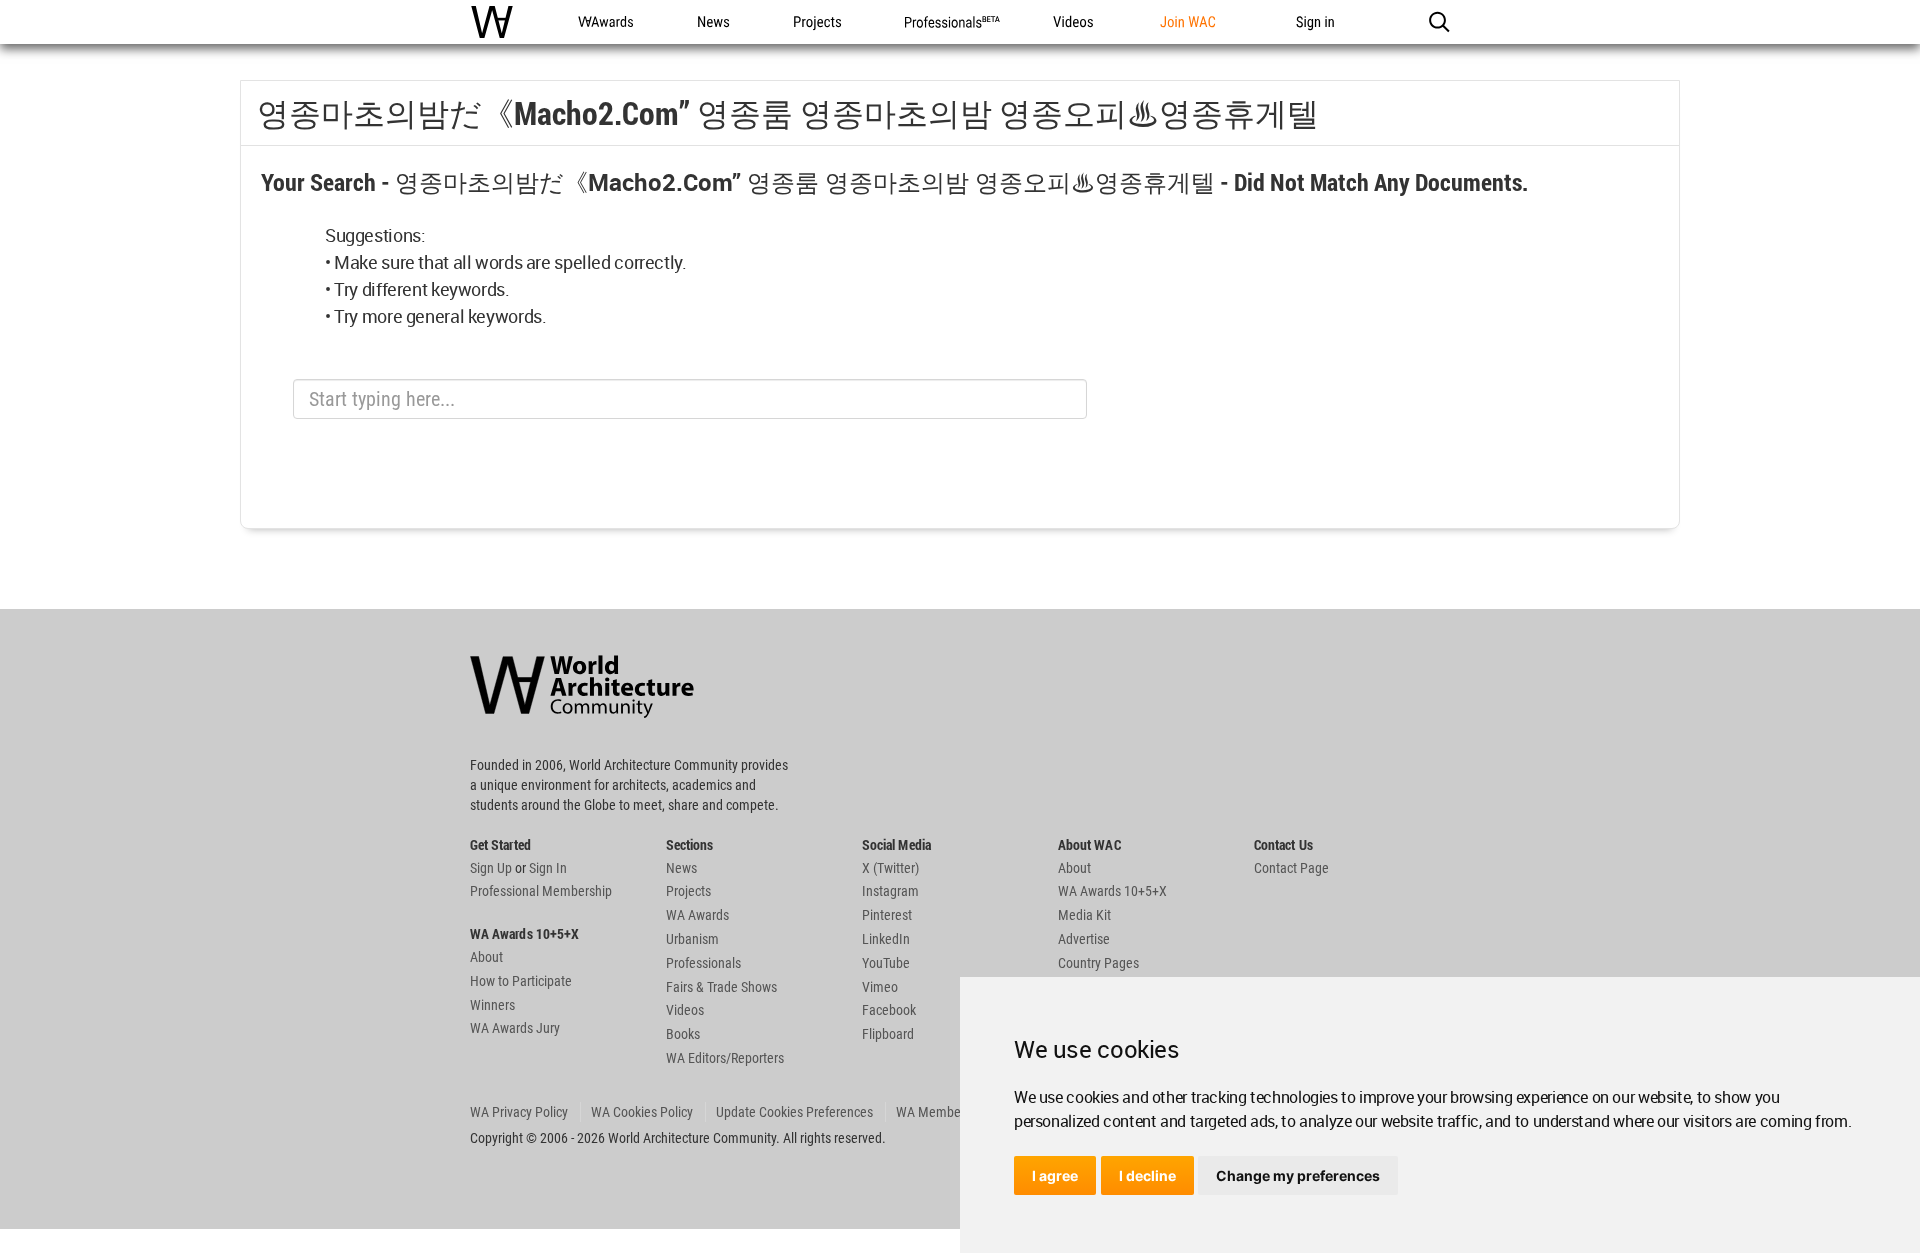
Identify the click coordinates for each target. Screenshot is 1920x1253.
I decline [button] (1147, 1175)
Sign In (548, 868)
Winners (492, 1005)
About (486, 957)
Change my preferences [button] (1298, 1175)
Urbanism (692, 939)
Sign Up (491, 868)
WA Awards (697, 915)
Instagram (890, 891)
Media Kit (1084, 915)
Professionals (703, 963)
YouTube (886, 963)
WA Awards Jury (515, 1028)
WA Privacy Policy (519, 1112)
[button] (1438, 22)
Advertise (1084, 939)
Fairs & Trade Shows (721, 987)
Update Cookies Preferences (794, 1112)
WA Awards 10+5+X (1112, 891)
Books (683, 1034)
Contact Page (1291, 868)
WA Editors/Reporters (725, 1058)
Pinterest (887, 915)
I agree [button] (1055, 1175)
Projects (688, 891)
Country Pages (1098, 963)
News (681, 868)
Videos (685, 1010)
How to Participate (521, 981)
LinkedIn (886, 939)
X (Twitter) (890, 868)
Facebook (889, 1010)
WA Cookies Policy (642, 1112)
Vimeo (880, 987)
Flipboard (888, 1034)
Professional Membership (541, 891)
